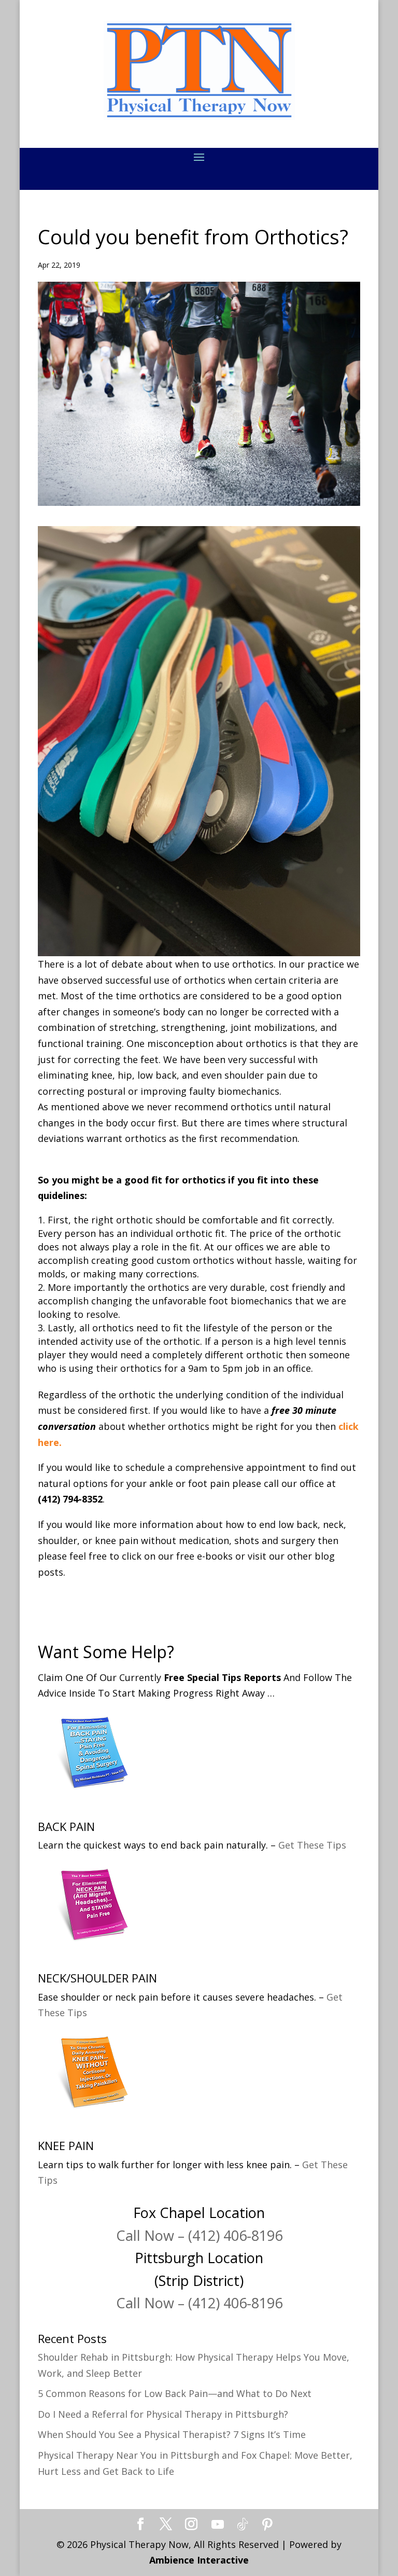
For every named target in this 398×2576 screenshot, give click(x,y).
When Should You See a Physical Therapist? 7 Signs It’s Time (172, 2434)
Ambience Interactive (199, 2560)
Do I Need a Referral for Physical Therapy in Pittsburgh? (163, 2414)
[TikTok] (243, 2525)
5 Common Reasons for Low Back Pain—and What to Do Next (175, 2393)
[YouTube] (218, 2525)
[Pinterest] (267, 2525)
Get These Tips (312, 1845)
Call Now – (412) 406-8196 (199, 2235)
